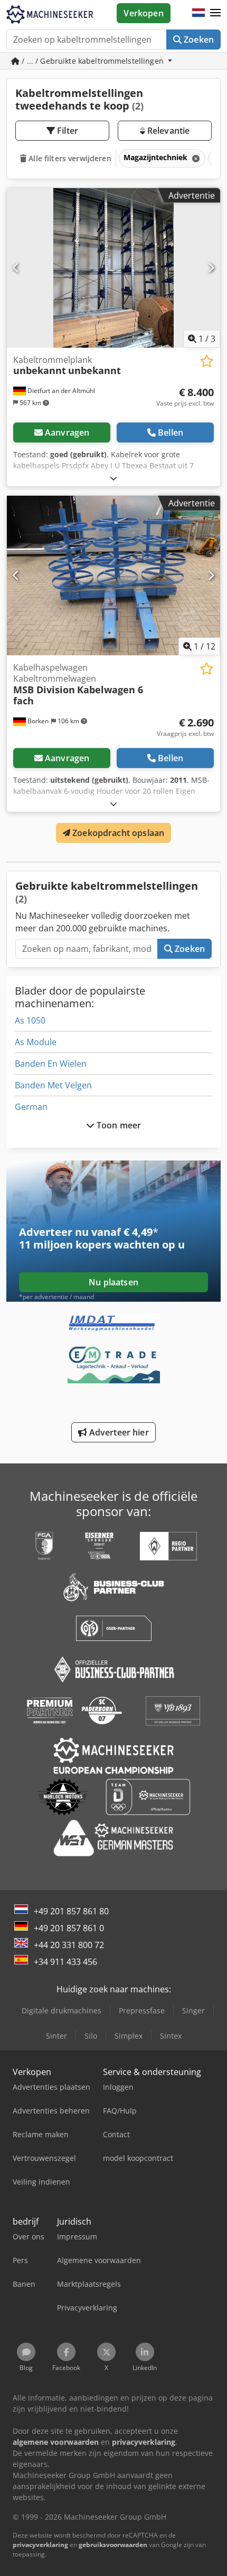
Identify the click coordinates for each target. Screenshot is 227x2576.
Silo (91, 2036)
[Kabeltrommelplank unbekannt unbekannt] (113, 268)
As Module (36, 1042)
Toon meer (118, 1125)
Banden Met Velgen (53, 1085)
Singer (193, 2010)
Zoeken (198, 40)
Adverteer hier (117, 1432)
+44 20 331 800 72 (69, 1945)
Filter (67, 131)
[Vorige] (16, 268)
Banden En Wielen (51, 1064)
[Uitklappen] (113, 478)
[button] (215, 13)
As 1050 (30, 1020)
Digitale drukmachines (62, 2010)
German (31, 1107)
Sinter (56, 2036)
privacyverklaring (40, 2545)
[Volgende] (211, 268)
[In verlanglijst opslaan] (207, 361)
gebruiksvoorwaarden (113, 2545)
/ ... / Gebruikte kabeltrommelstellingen (93, 61)
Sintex (171, 2036)
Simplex (129, 2036)
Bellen (171, 432)
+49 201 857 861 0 (69, 1928)
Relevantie (168, 131)
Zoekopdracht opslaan (117, 833)
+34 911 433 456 (65, 1962)
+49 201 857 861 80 (71, 1911)
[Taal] (198, 13)
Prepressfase (142, 2010)
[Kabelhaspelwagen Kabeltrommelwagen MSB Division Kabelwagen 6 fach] (113, 576)
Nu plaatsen (113, 1282)
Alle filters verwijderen (69, 158)
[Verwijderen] (195, 158)
